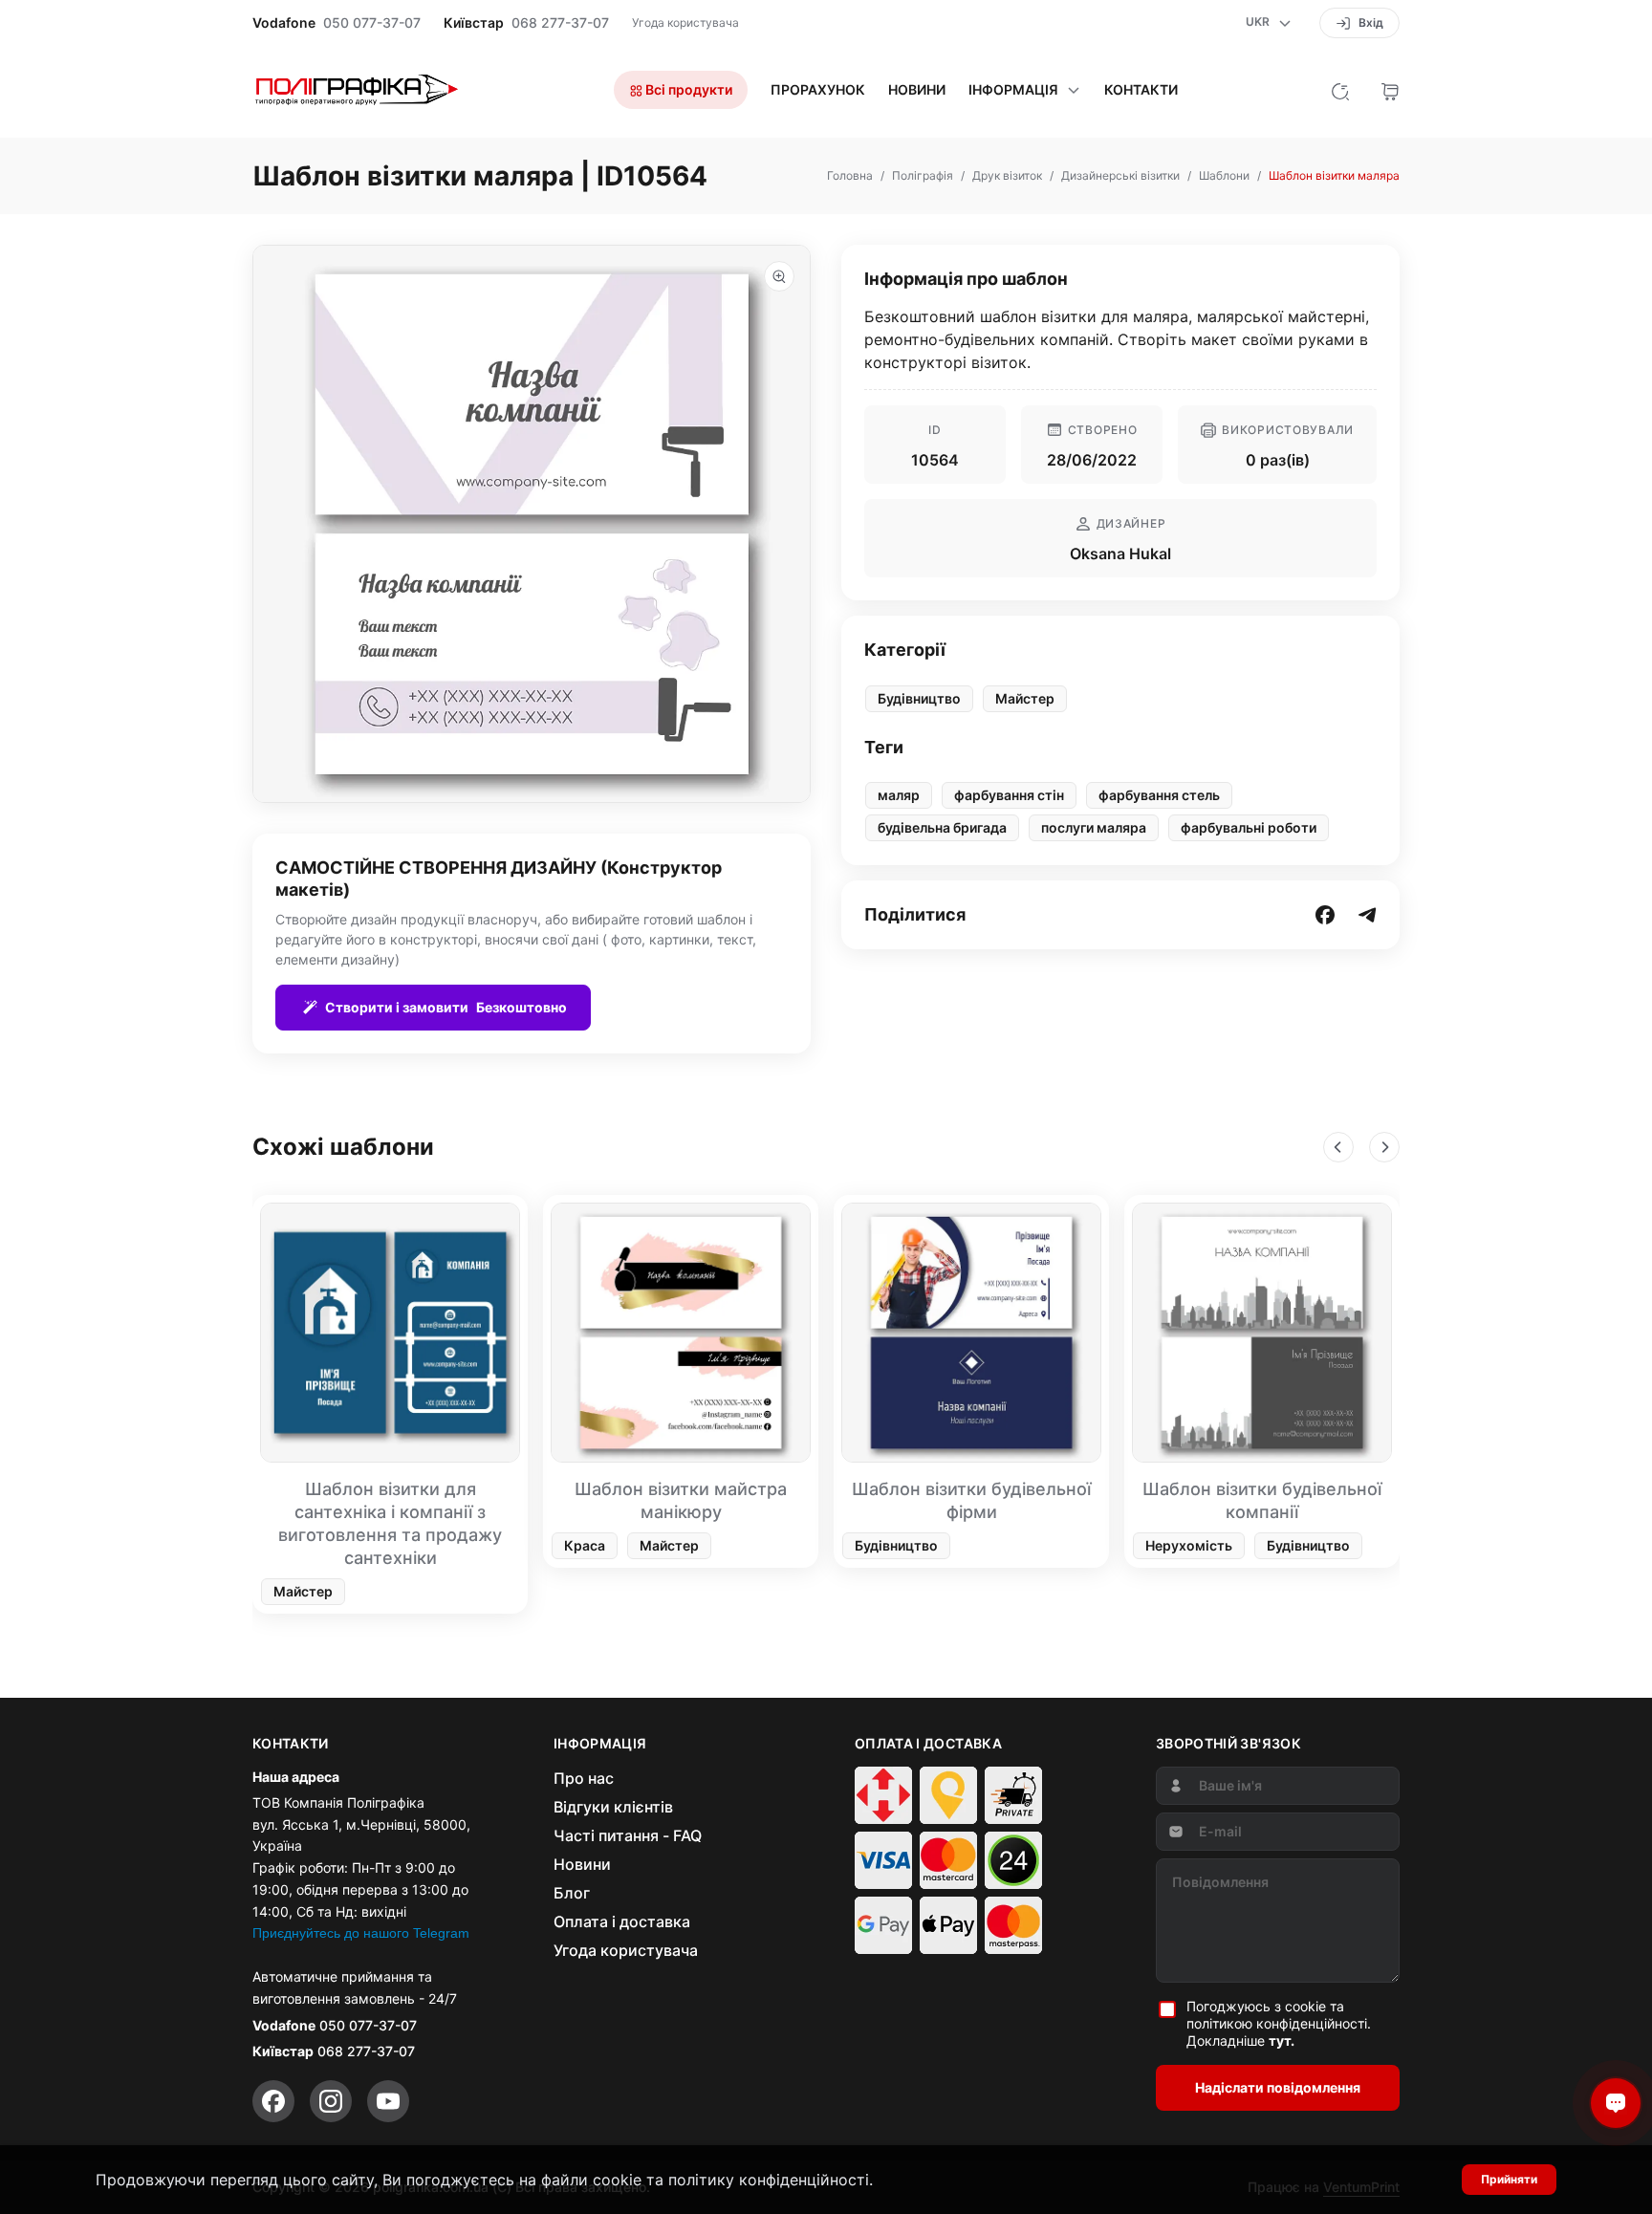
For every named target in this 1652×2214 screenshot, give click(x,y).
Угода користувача (685, 22)
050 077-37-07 (372, 23)
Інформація (1013, 90)
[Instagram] (331, 2101)
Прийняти (1509, 2179)
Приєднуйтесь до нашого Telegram (361, 1933)
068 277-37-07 (560, 23)
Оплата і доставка (622, 1921)
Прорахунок (818, 90)
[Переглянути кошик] (1390, 90)
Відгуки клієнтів (613, 1807)
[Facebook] (273, 2101)
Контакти (1141, 90)
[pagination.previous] (1338, 1147)
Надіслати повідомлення (1278, 2087)
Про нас (584, 1778)
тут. (1282, 2040)
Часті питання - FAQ (628, 1835)
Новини (917, 90)
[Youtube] (388, 2101)
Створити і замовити (446, 1007)
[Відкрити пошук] (1340, 90)
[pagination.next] (1384, 1147)
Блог (572, 1893)
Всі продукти (687, 89)
